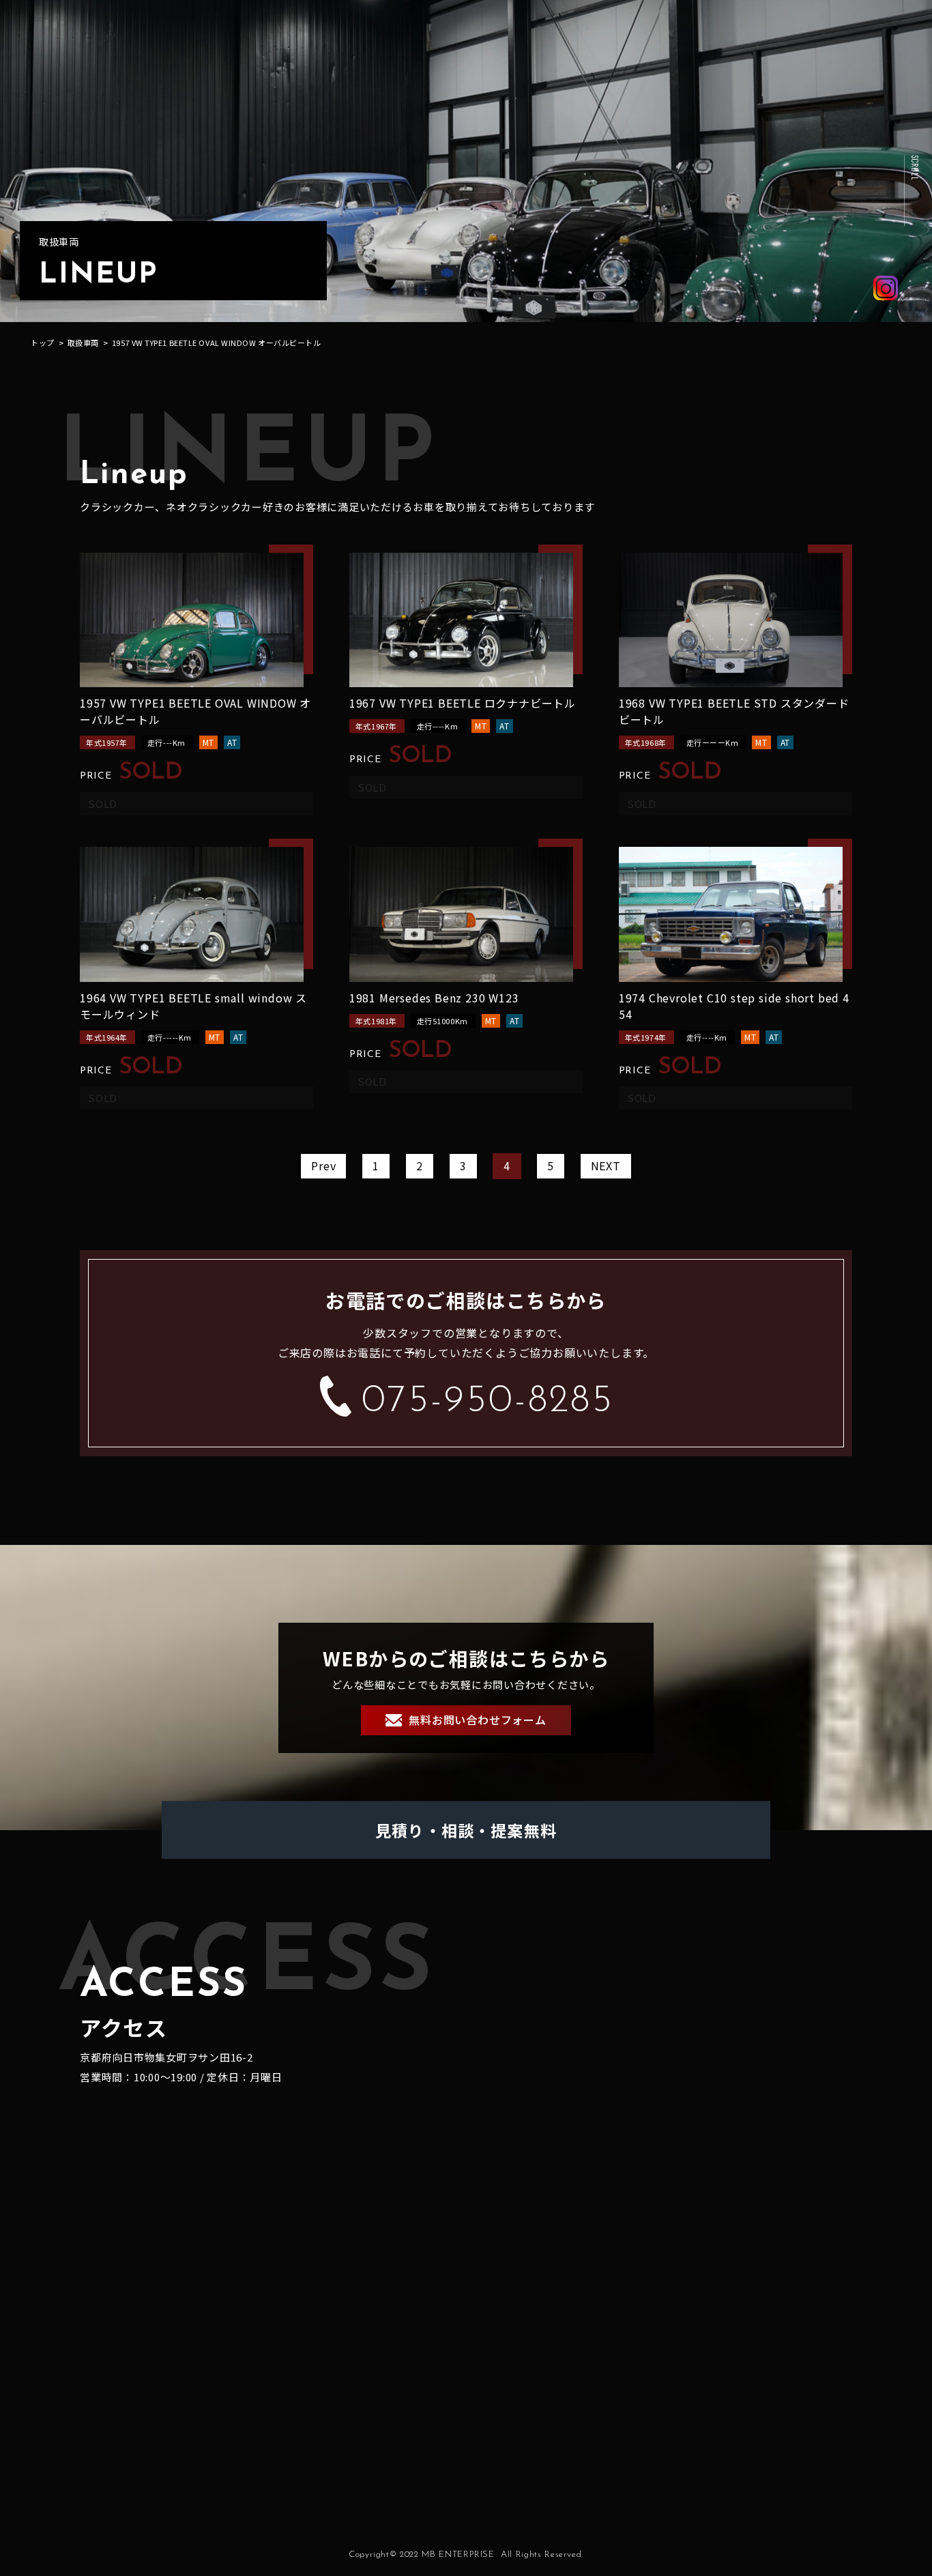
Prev (323, 1166)
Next (606, 1166)
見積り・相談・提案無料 (466, 1830)
